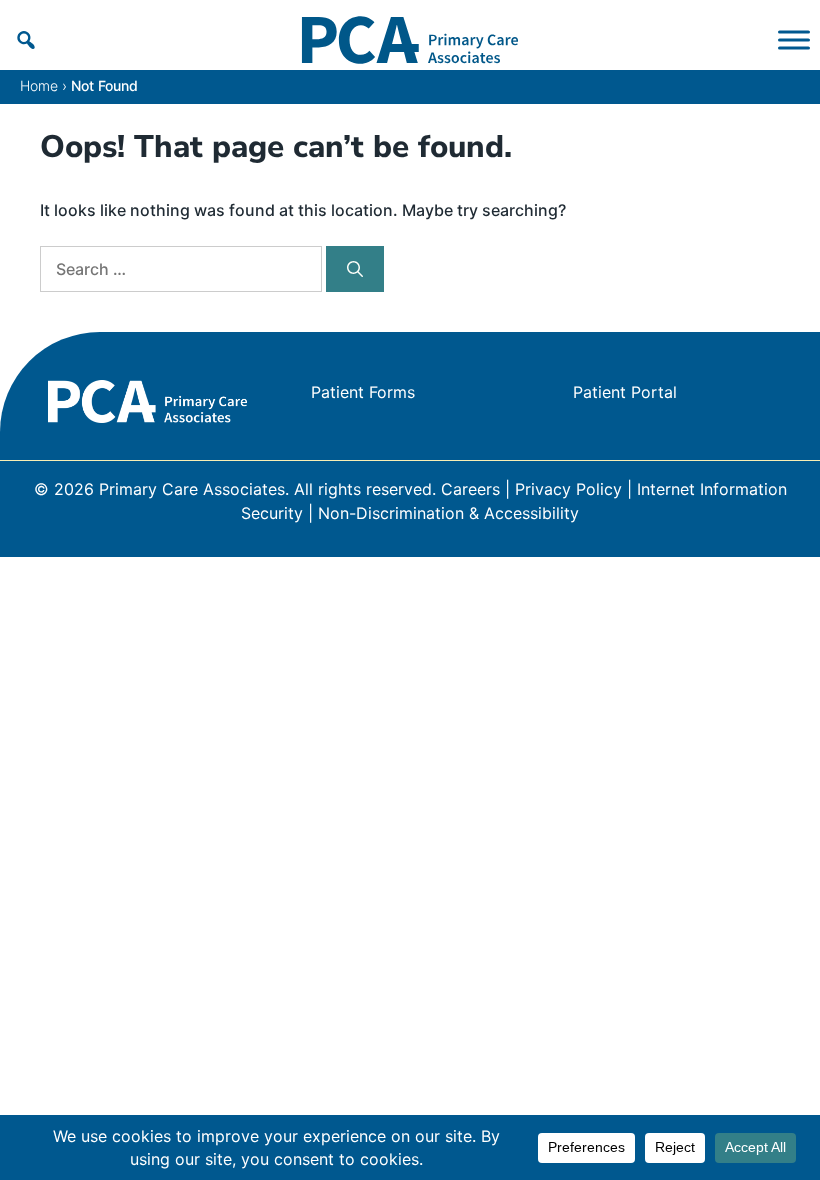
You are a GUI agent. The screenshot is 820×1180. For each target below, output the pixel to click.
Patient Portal (625, 392)
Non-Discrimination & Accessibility (448, 513)
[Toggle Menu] (794, 40)
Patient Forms (363, 392)
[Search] (355, 269)
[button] (26, 40)
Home (39, 85)
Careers (470, 489)
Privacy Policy (568, 489)
